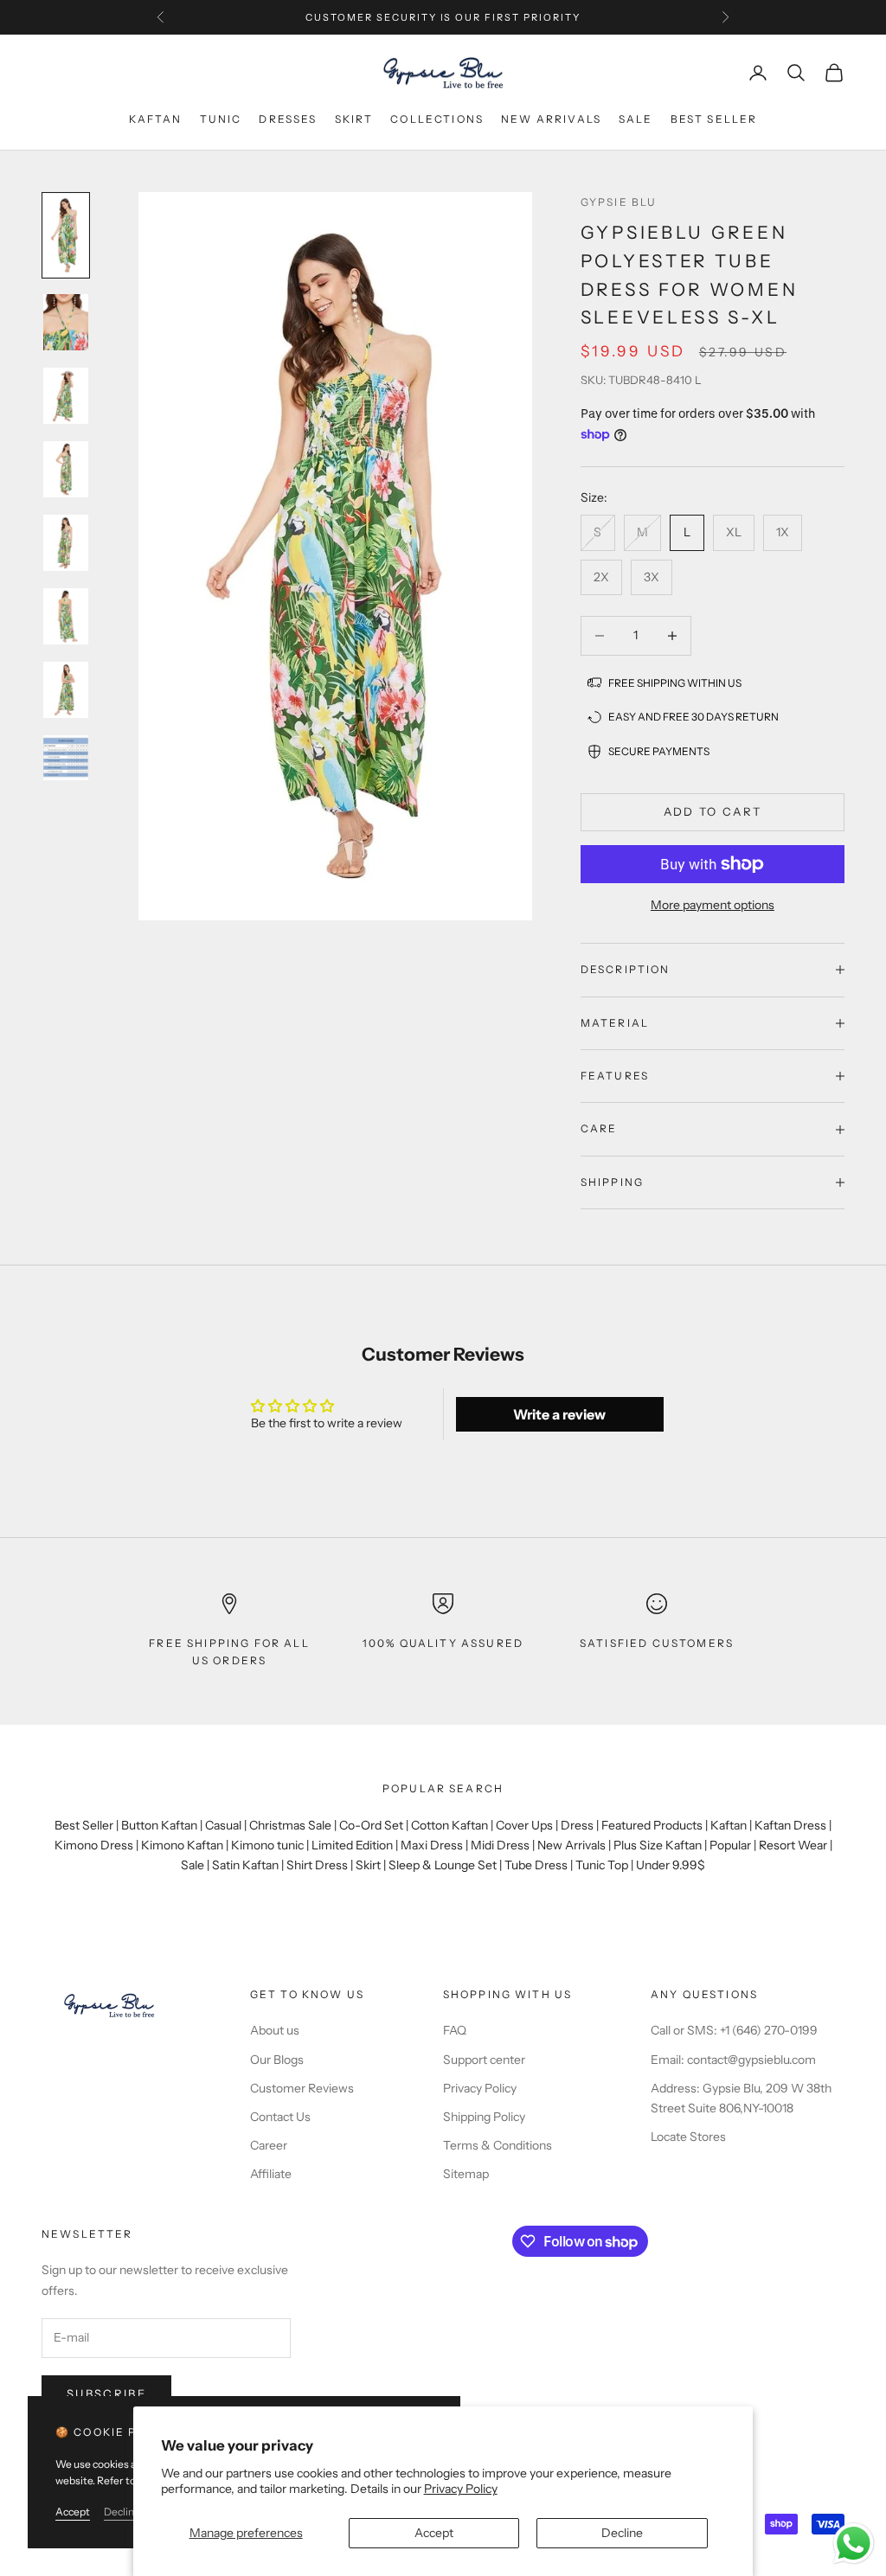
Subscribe (106, 2393)
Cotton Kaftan (449, 1825)
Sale (636, 119)
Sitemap (466, 2174)
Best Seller (84, 1825)
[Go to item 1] (66, 235)
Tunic (221, 119)
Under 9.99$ (671, 1865)
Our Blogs (277, 2060)
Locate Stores (688, 2137)
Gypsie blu (619, 202)
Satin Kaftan (245, 1865)
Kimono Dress (94, 1845)
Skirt (354, 119)
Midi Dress (500, 1845)
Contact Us (280, 2117)
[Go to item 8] (66, 758)
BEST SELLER (714, 119)
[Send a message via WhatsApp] (854, 2544)
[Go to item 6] (66, 616)
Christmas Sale (290, 1825)
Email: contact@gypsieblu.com (733, 2060)
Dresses (288, 119)
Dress (577, 1825)
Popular (730, 1845)
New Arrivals (571, 1845)
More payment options (713, 905)
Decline (622, 2533)
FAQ (455, 2030)
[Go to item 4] (66, 469)
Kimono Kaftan (182, 1845)
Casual (223, 1825)
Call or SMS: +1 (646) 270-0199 (734, 2030)
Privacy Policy (461, 2489)
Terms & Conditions (498, 2145)
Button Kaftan (159, 1825)
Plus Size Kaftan (658, 1845)
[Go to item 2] (66, 322)
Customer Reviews (302, 2088)
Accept (434, 2533)
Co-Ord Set (371, 1825)
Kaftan (156, 119)
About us (275, 2030)
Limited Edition (352, 1845)
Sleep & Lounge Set (443, 1865)
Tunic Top (602, 1865)
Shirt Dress (317, 1865)
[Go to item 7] (66, 690)
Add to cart (713, 811)
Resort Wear (793, 1845)
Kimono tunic (267, 1845)
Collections (437, 119)
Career (269, 2145)
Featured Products (652, 1825)
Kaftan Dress (790, 1825)
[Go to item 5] (66, 543)
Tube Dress (536, 1865)
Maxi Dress (432, 1845)
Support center (484, 2060)
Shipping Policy (484, 2117)
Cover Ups (524, 1825)
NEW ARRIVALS (551, 119)
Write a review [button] (559, 1414)
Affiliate (271, 2174)
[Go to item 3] (66, 396)
